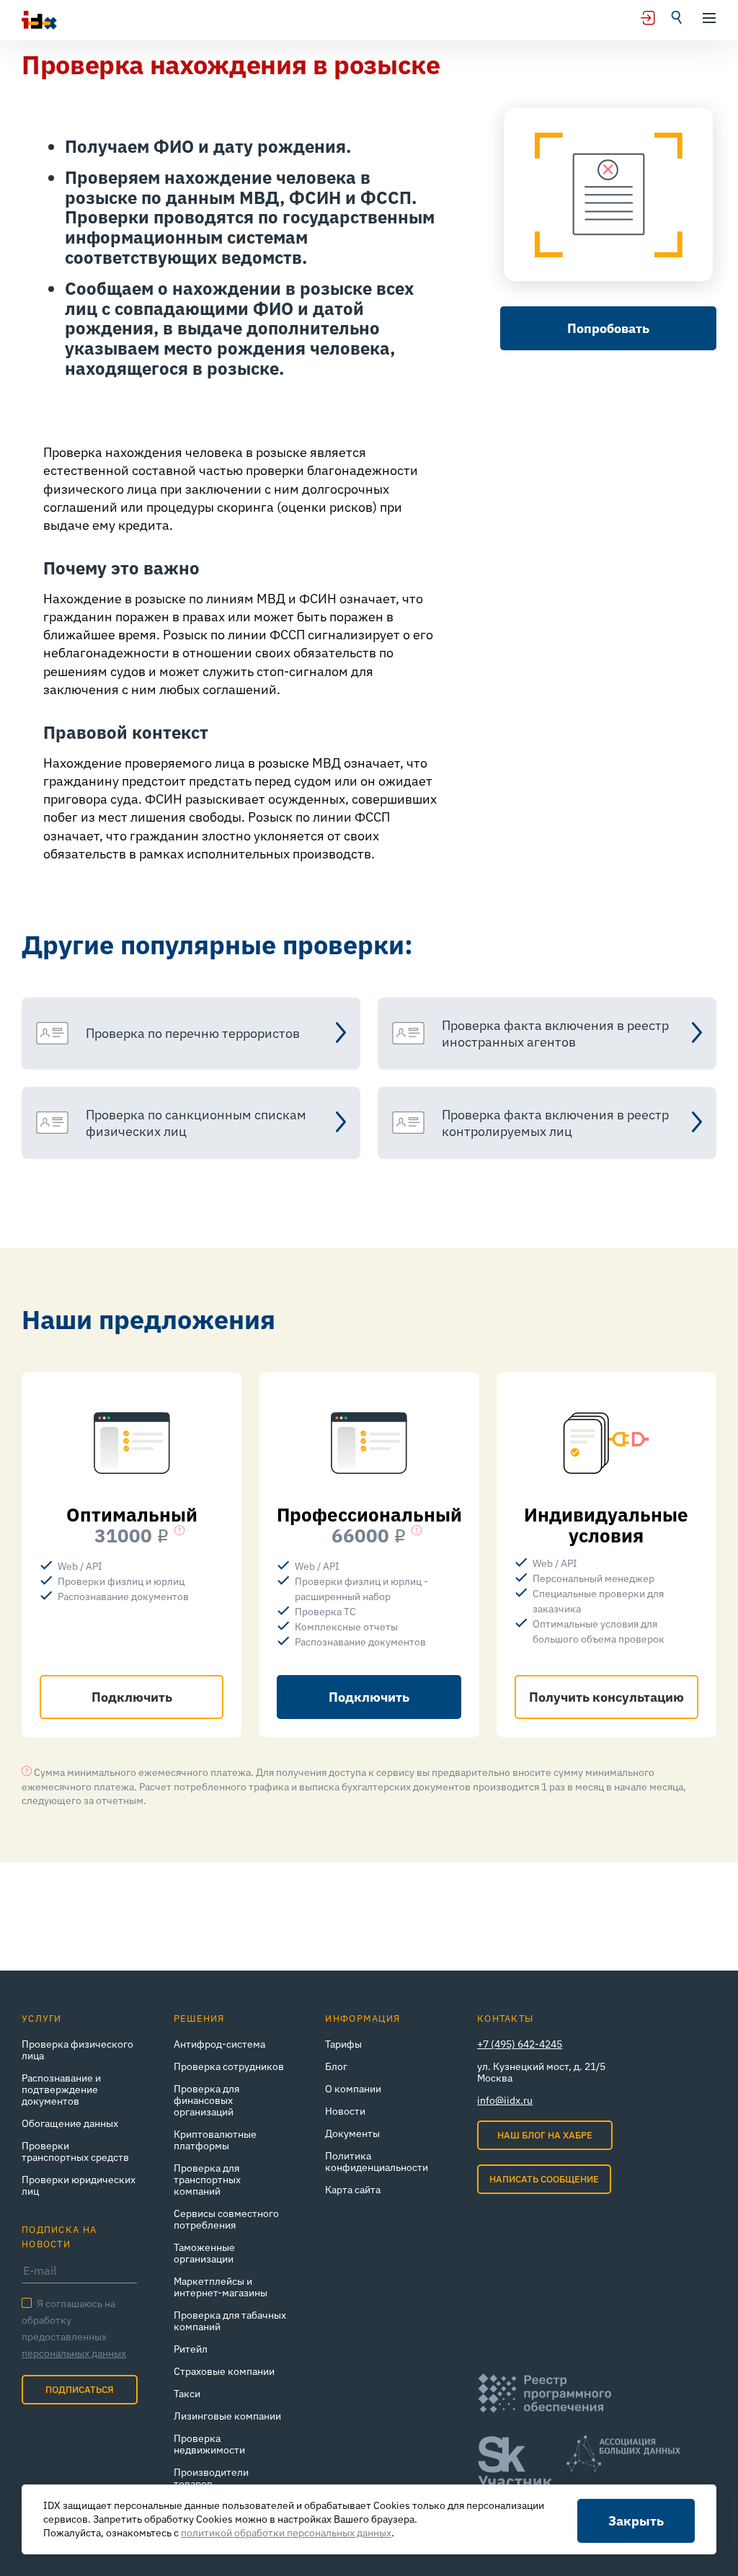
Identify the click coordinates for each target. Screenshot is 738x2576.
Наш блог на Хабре (545, 2135)
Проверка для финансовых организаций (206, 2100)
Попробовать (608, 328)
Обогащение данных (70, 2123)
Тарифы (343, 2044)
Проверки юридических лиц (79, 2185)
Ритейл (191, 2349)
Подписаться (80, 2390)
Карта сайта (353, 2190)
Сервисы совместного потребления (226, 2219)
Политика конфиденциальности (377, 2162)
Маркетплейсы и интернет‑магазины (221, 2287)
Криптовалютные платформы (215, 2140)
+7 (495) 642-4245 (520, 2044)
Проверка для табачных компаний (230, 2321)
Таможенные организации (204, 2253)
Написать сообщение (544, 2179)
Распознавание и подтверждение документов (61, 2089)
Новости (345, 2111)
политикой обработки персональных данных (286, 2533)
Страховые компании (224, 2371)
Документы (352, 2133)
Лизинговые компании (227, 2416)
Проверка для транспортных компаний (207, 2180)
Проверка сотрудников (229, 2066)
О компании (353, 2089)
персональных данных (74, 2353)
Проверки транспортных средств (75, 2151)
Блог (336, 2066)
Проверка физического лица (77, 2050)
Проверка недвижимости (209, 2444)
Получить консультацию (606, 1697)
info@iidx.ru (505, 2100)
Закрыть (636, 2521)
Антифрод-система (219, 2044)
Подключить (132, 1697)
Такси (187, 2394)
